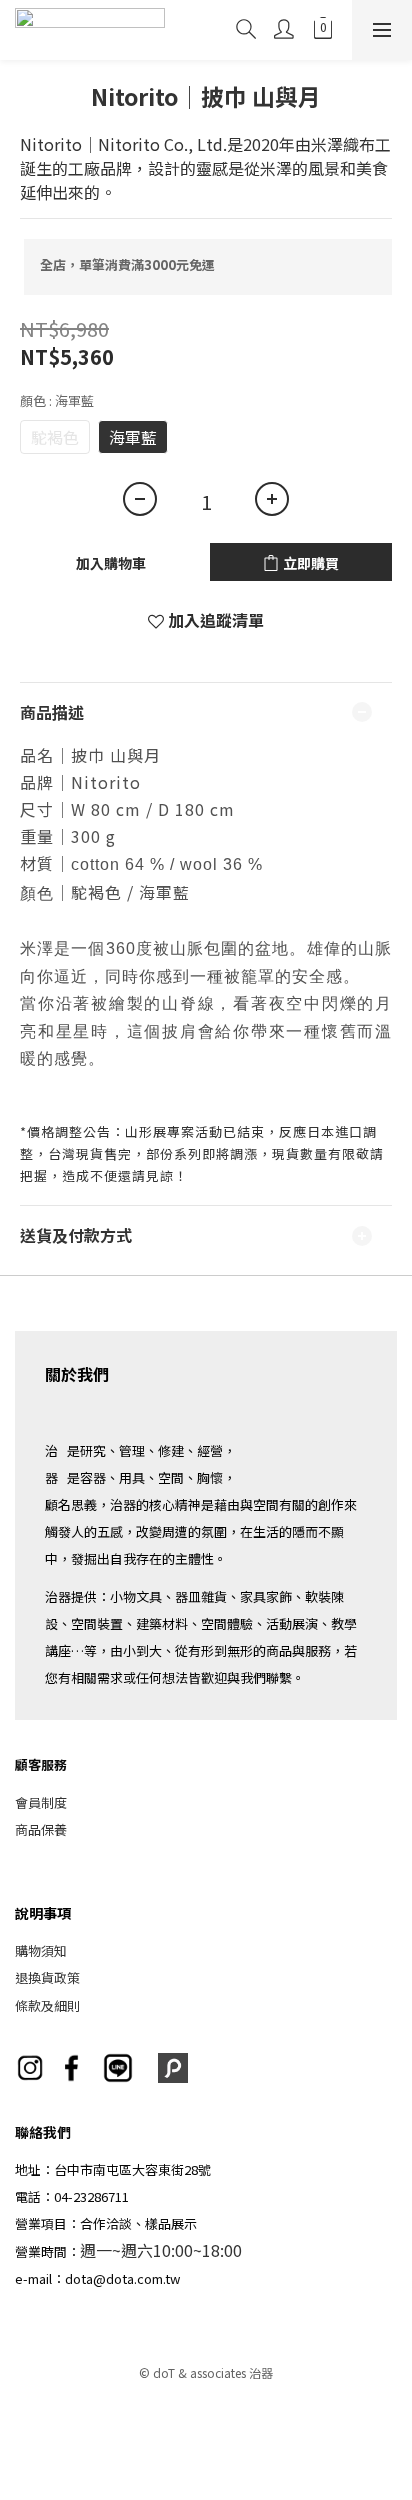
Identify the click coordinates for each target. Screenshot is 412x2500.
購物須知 (41, 1950)
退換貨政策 (47, 1977)
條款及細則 (47, 2005)
